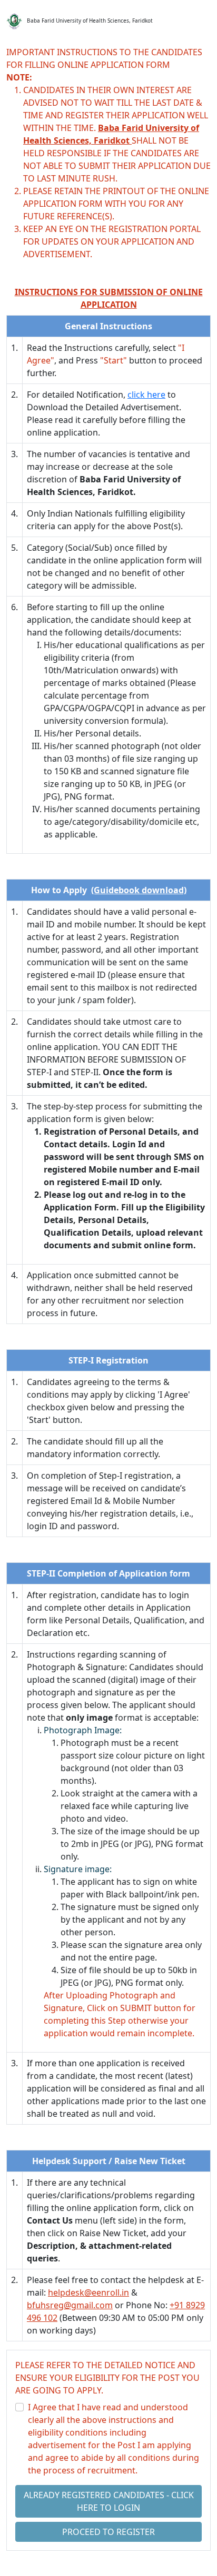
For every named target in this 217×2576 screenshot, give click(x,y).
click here (146, 395)
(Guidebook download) (139, 890)
